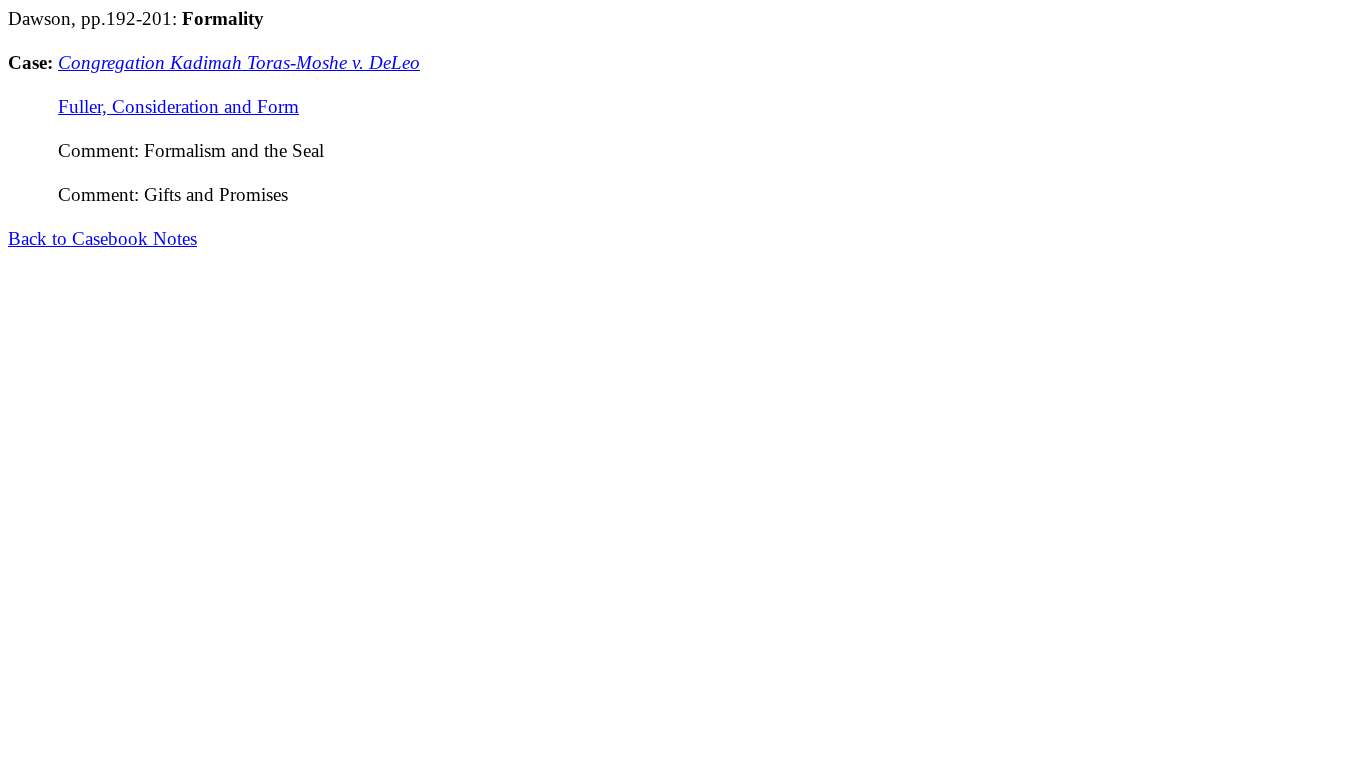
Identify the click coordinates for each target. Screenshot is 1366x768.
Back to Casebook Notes (102, 238)
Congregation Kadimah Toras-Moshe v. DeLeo (239, 62)
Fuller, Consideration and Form (178, 106)
